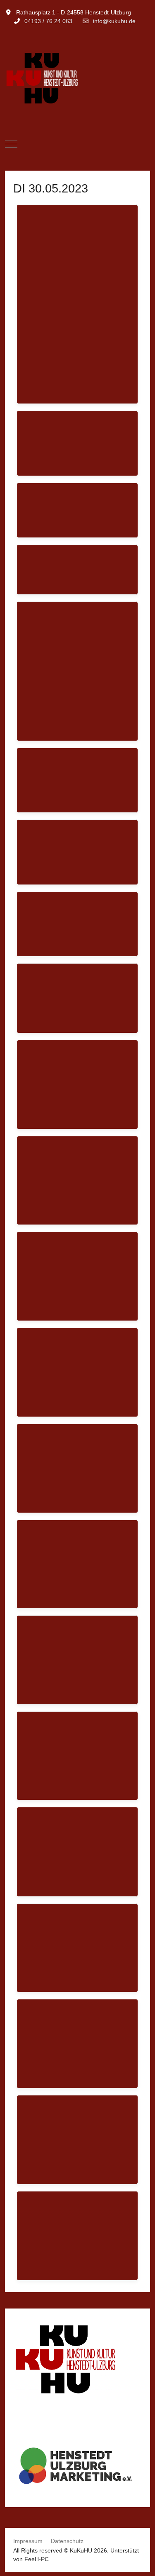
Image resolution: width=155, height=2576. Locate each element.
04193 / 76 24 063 (48, 21)
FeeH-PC (37, 2559)
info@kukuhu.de (114, 21)
